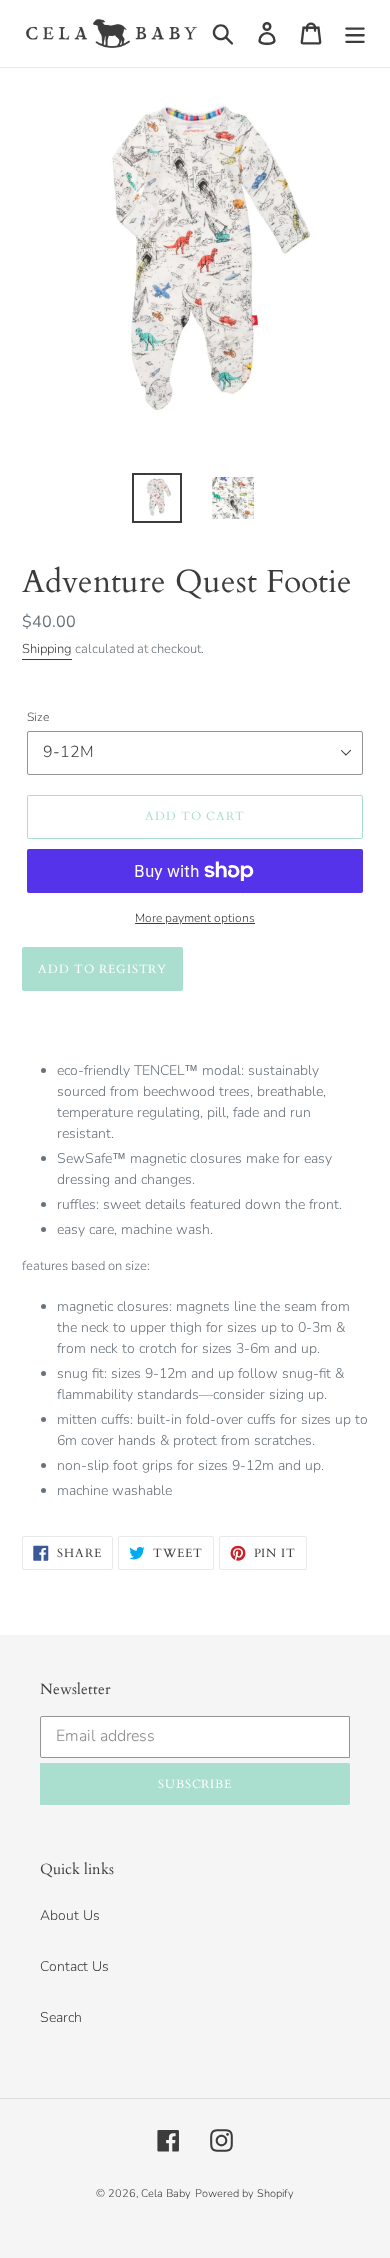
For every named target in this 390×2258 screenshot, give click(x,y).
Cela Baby (166, 2193)
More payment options (195, 918)
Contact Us (74, 1966)
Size (38, 717)
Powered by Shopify (244, 2193)
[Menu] (355, 33)
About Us (70, 1915)
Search (61, 2017)
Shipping (47, 649)
